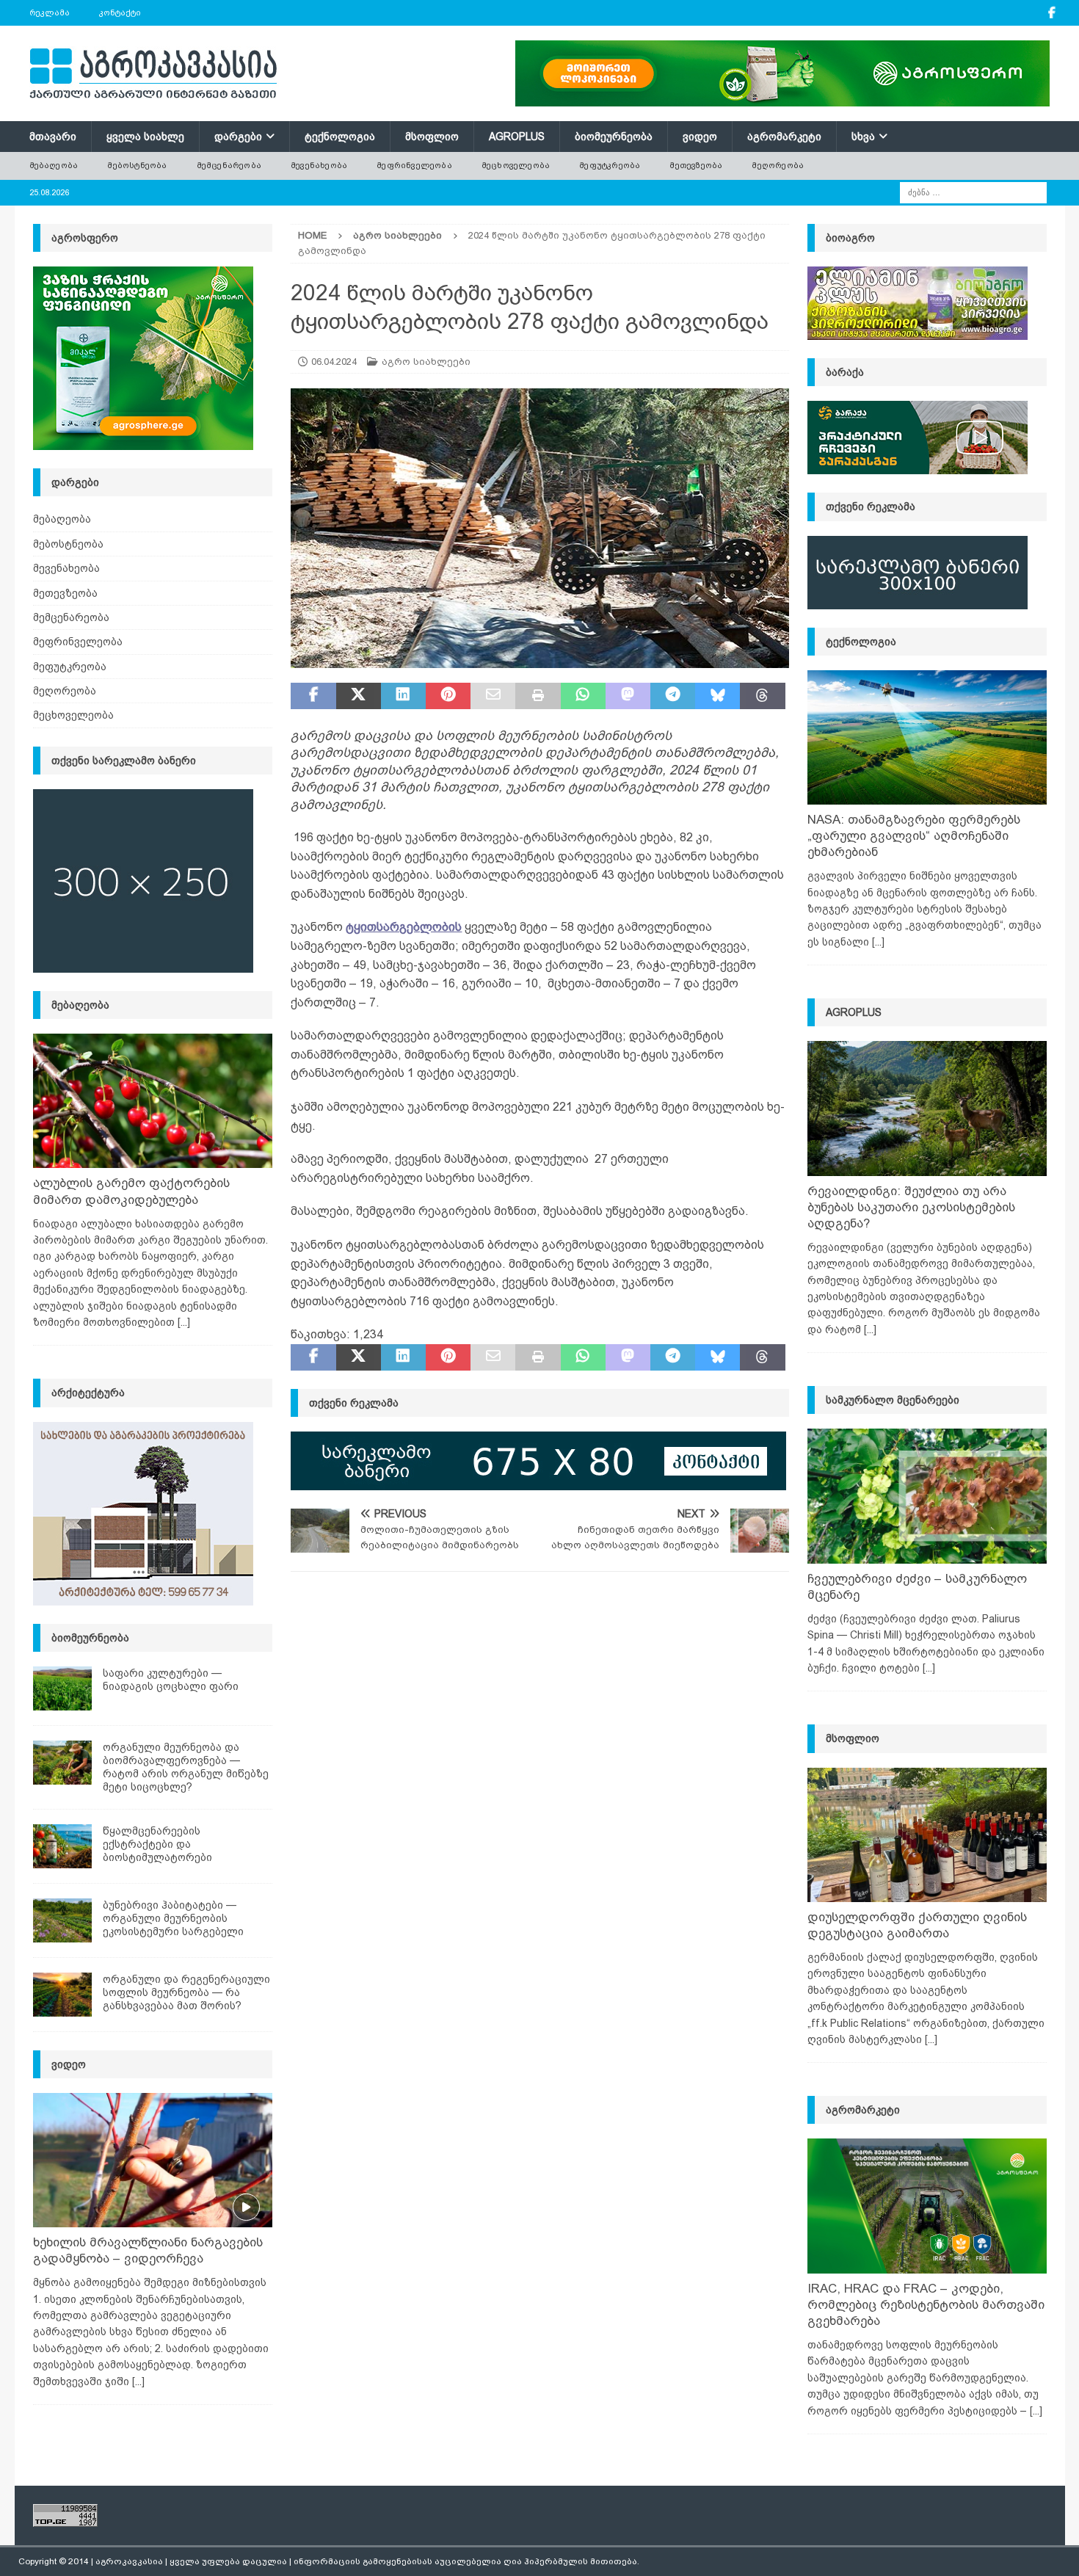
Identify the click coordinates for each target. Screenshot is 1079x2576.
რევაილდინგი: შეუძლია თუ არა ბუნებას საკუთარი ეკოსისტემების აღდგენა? (911, 1207)
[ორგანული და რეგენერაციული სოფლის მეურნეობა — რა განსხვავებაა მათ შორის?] (62, 1995)
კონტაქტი (120, 12)
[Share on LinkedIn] (403, 696)
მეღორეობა (778, 165)
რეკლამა (50, 12)
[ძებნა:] (973, 192)
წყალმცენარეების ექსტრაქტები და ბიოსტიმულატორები (157, 1844)
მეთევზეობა (696, 165)
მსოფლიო (432, 137)
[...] (184, 1322)
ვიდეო (700, 137)
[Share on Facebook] (313, 696)
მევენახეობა (319, 165)
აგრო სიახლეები (426, 362)
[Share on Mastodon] (628, 696)
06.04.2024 (334, 362)
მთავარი (53, 137)
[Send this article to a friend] (493, 696)
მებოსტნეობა (137, 165)
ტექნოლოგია (340, 137)
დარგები (238, 137)
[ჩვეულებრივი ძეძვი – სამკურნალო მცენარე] (927, 1496)
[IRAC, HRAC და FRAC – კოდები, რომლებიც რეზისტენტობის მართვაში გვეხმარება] (927, 2206)
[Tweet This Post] (359, 696)
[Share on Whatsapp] (583, 696)
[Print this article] (538, 696)
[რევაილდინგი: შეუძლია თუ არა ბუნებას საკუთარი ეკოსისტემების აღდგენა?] (927, 1108)
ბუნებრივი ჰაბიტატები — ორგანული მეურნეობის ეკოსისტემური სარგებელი (173, 1918)
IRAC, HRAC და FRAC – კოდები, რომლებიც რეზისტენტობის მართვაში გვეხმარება (926, 2305)
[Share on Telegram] (673, 696)
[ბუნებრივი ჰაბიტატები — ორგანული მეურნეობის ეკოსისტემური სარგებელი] (62, 1920)
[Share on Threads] (762, 696)
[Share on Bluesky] (717, 696)
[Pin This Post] (448, 696)
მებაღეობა (54, 165)
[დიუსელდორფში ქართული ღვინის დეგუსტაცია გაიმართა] (927, 1835)
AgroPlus (517, 137)
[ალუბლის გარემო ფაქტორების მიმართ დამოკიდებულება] (153, 1101)
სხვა (863, 137)
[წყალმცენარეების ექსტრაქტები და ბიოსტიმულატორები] (62, 1846)
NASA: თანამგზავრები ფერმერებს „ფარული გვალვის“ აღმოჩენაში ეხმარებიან (914, 836)
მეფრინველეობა (414, 165)
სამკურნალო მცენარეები (893, 1400)
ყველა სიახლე (145, 137)
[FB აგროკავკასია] (1052, 13)
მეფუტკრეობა (610, 165)
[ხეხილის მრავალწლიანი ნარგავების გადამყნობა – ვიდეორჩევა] (153, 2160)
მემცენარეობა (229, 165)
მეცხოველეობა (516, 165)
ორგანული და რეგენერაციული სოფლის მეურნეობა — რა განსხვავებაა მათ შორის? (186, 1992)
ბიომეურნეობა (614, 137)
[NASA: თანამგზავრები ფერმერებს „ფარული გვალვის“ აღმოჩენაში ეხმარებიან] (927, 737)
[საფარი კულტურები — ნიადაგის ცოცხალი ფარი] (62, 1688)
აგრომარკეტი (784, 137)
